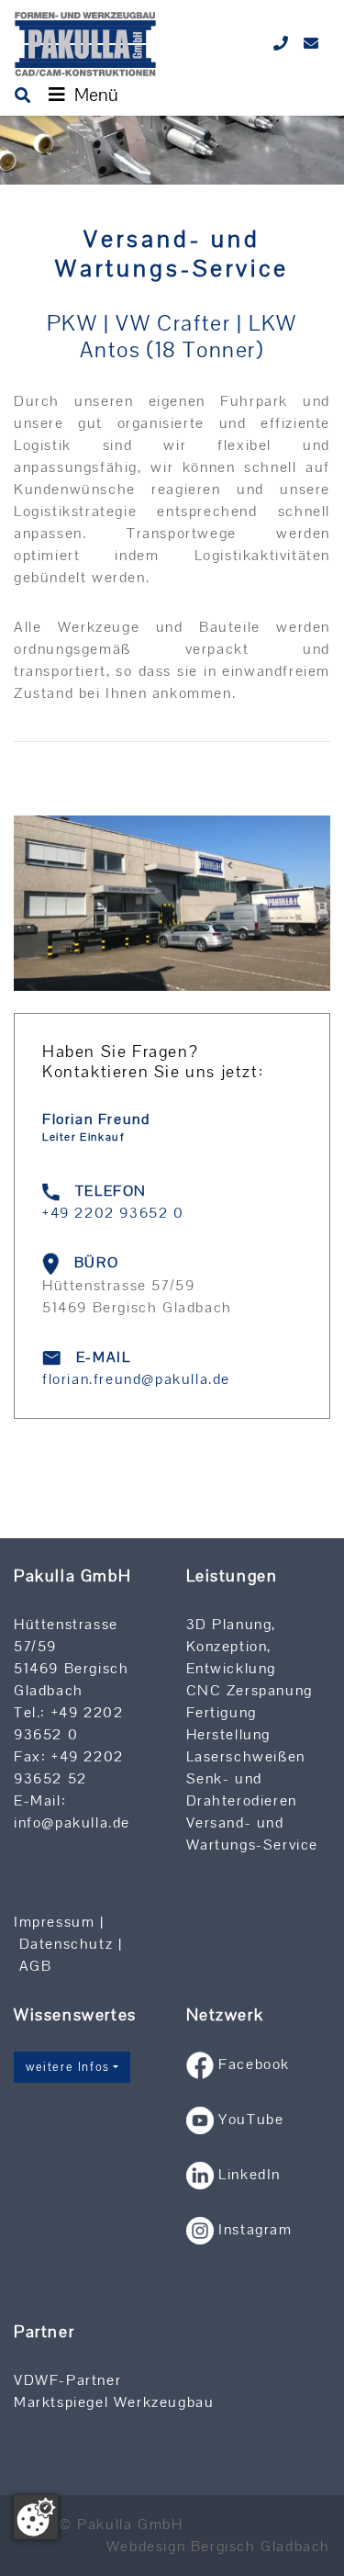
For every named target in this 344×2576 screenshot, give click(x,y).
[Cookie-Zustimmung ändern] (36, 2517)
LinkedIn (250, 2174)
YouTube (251, 2119)
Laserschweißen (246, 1756)
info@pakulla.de (72, 1822)
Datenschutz (67, 1944)
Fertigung (222, 1712)
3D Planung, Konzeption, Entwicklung (232, 1646)
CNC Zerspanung (250, 1690)
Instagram (258, 2229)
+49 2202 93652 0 (113, 1213)
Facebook (254, 2064)
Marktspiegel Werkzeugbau (114, 2402)
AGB (36, 1966)
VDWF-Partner (67, 2380)
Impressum (54, 1922)
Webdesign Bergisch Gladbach (218, 2546)
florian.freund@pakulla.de (136, 1379)
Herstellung (229, 1734)
